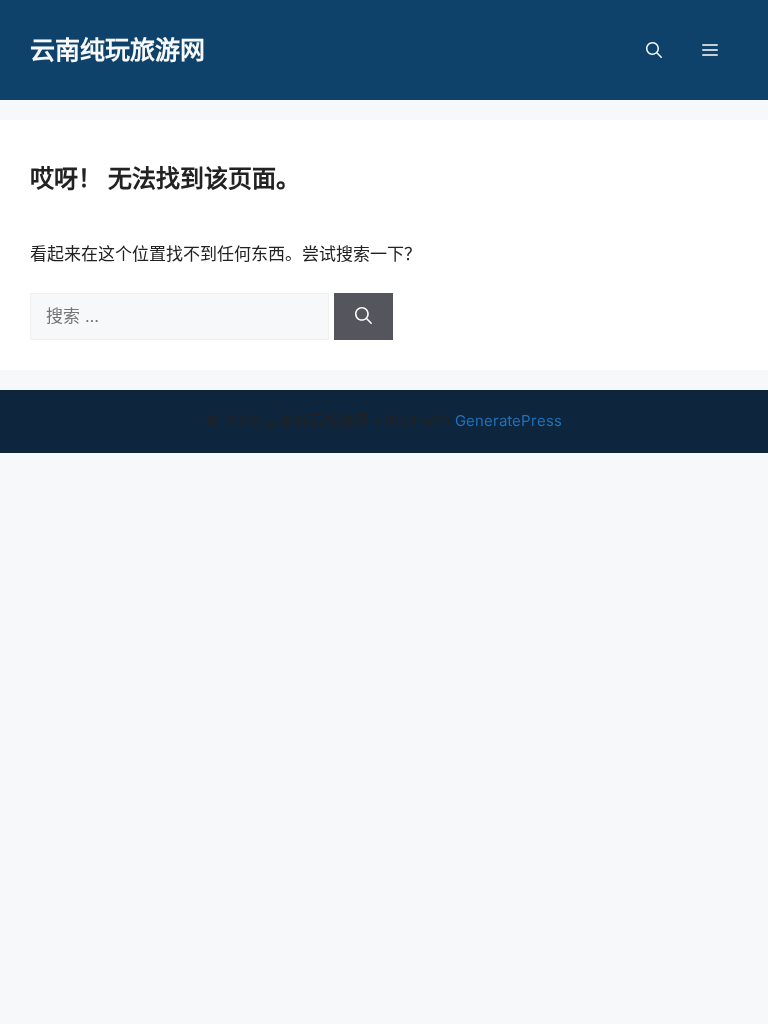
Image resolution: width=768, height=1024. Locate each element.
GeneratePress (508, 420)
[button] (654, 50)
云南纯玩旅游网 (117, 50)
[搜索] (363, 317)
